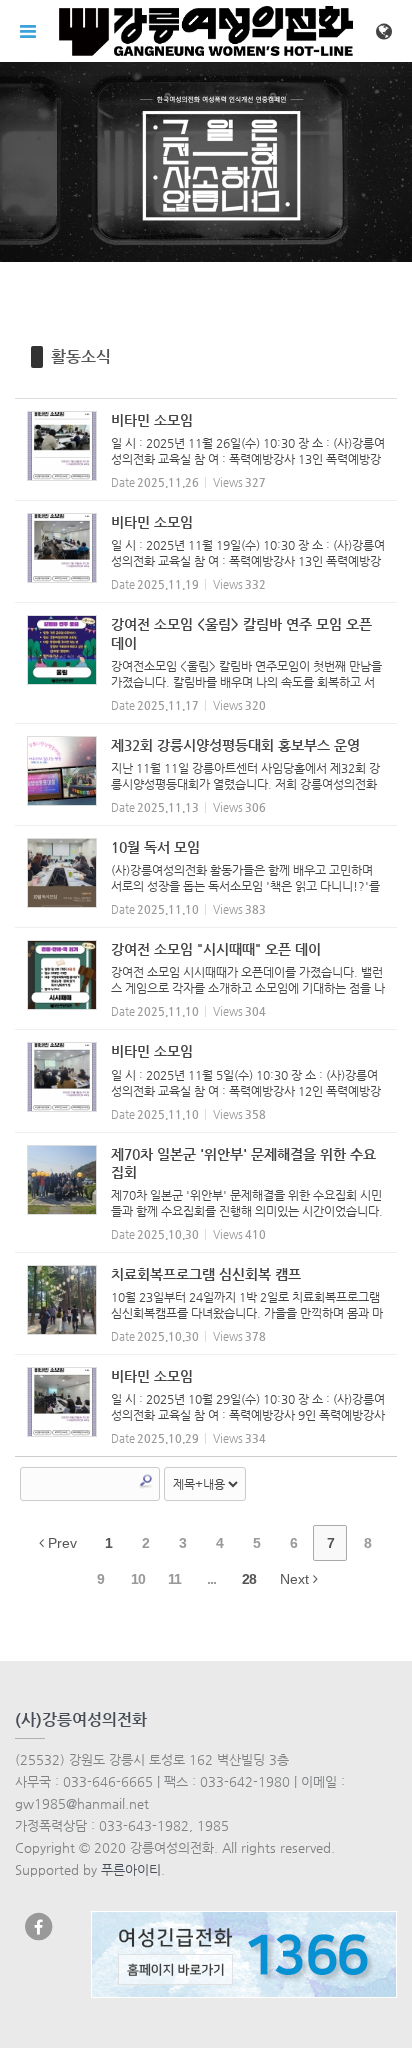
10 (138, 1579)
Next (296, 1579)
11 (174, 1579)
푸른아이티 (131, 1869)
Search (146, 1481)
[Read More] (206, 449)
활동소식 (81, 356)
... (211, 1579)
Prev (60, 1543)
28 (249, 1579)
